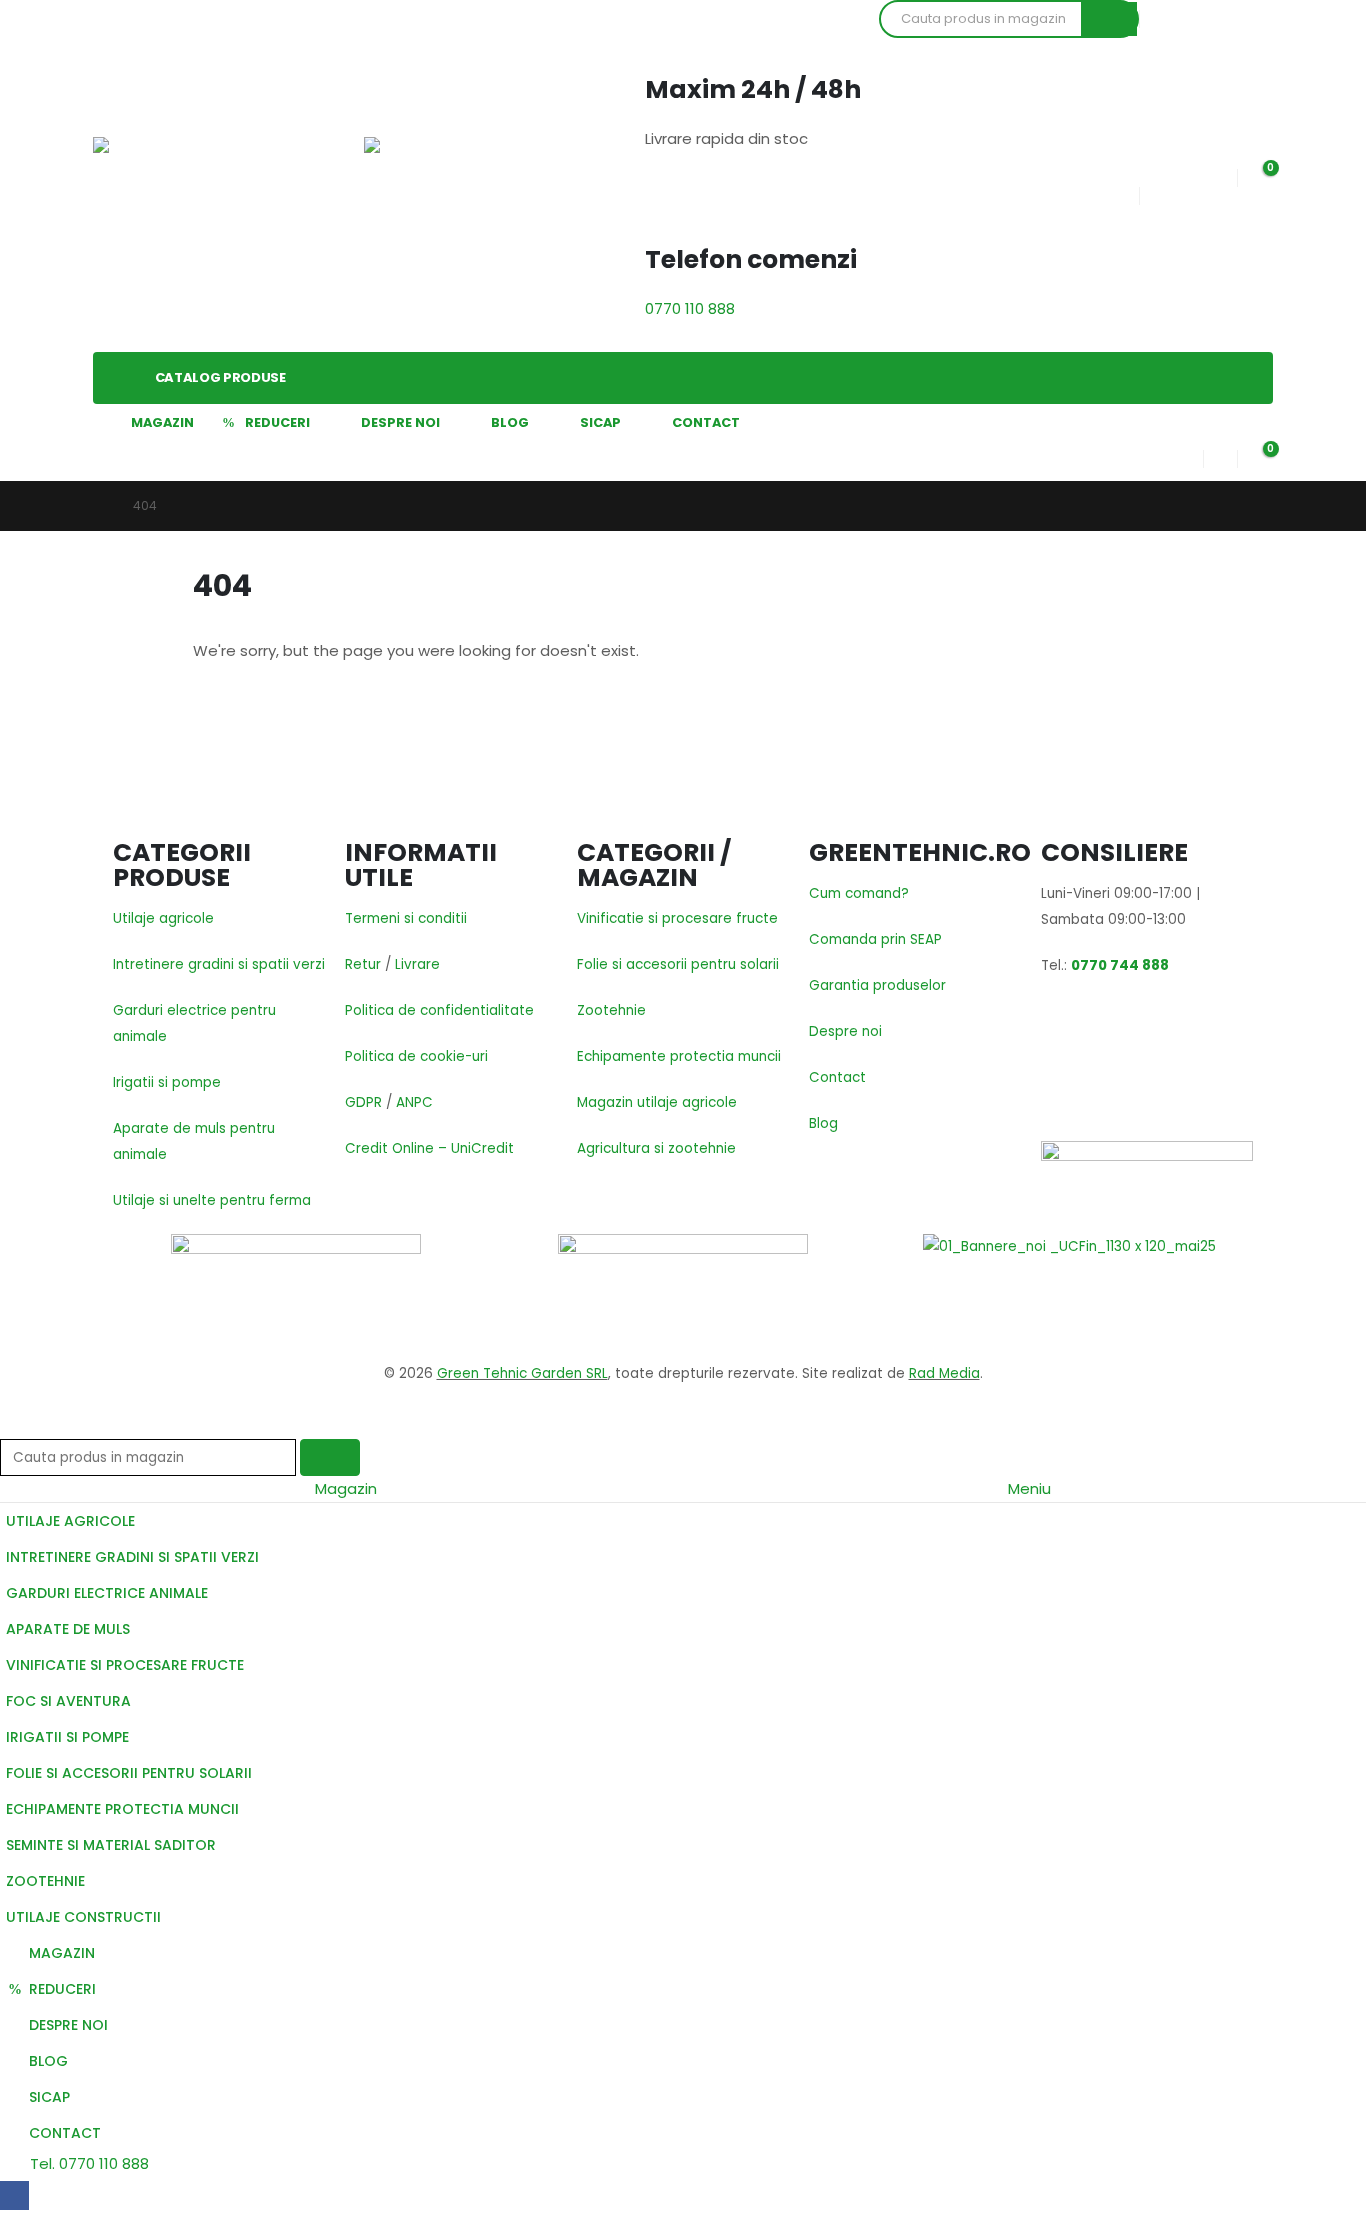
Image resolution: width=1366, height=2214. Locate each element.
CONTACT (706, 422)
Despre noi (845, 1031)
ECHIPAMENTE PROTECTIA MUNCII (122, 1809)
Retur (363, 964)
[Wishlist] (1220, 173)
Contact (837, 1077)
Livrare (417, 964)
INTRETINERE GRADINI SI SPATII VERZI (132, 1557)
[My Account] (1187, 454)
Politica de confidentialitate (439, 1010)
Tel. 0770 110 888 (87, 2163)
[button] (12, 1425)
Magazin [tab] (346, 1488)
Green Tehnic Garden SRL (522, 1373)
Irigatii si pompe (167, 1082)
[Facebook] (14, 2195)
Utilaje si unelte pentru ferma (212, 1200)
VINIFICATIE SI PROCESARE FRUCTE (125, 1665)
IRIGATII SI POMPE (67, 1737)
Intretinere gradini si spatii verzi (219, 964)
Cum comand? (859, 893)
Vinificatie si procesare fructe (677, 918)
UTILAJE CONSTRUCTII (83, 1917)
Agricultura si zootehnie (656, 1148)
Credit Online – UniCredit (429, 1148)
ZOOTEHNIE (45, 1881)
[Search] (1109, 19)
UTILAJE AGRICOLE (70, 1521)
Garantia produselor (877, 985)
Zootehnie (611, 1010)
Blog (823, 1123)
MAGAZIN (162, 422)
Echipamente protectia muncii (679, 1056)
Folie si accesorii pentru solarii (678, 964)
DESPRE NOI (400, 422)
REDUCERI (277, 422)
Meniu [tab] (1029, 1488)
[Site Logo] (163, 176)
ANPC (414, 1102)
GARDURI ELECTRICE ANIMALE (107, 1593)
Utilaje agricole (163, 918)
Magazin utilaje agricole (657, 1102)
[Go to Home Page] (99, 506)
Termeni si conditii (406, 918)
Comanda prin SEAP (875, 939)
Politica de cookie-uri (416, 1056)
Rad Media (944, 1373)
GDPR (363, 1102)
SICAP (600, 422)
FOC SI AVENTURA (68, 1701)
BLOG (510, 422)
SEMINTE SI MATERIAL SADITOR (111, 1845)
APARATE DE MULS (68, 1629)
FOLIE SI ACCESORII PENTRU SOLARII (129, 1773)
